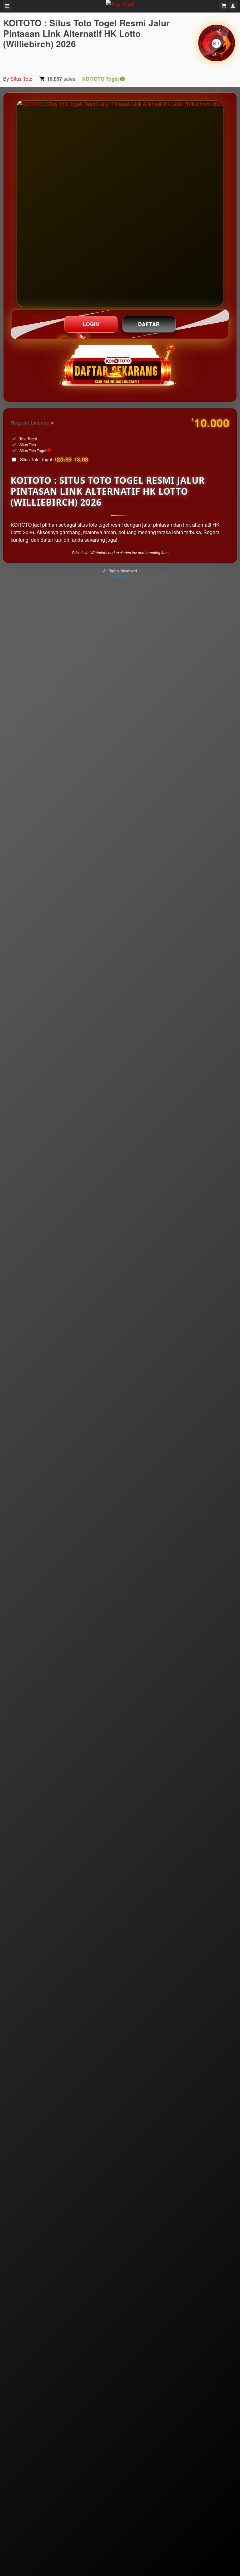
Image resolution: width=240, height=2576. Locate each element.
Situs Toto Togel (54, 459)
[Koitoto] (217, 43)
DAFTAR (149, 324)
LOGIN (91, 324)
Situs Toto (21, 79)
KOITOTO (120, 576)
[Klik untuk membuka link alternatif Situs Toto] (120, 204)
